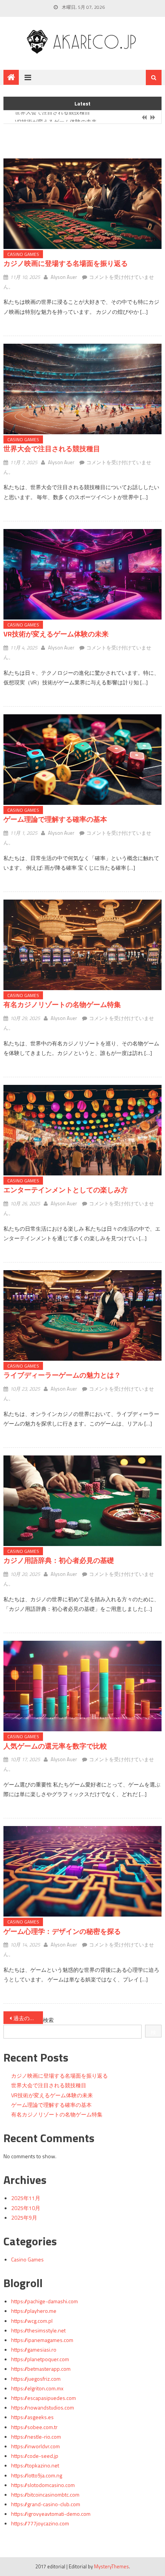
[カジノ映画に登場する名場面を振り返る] (83, 204)
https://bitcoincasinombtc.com (45, 2494)
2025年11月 (26, 2198)
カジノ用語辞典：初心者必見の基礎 (59, 1560)
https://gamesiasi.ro (34, 2349)
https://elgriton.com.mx (37, 2388)
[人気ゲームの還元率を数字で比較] (83, 1686)
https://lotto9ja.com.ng (37, 2475)
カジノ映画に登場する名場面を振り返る (66, 263)
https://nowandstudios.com (43, 2407)
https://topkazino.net (35, 2465)
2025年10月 (26, 2208)
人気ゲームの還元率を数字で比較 (55, 1746)
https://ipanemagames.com (42, 2340)
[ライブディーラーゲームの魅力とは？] (83, 1315)
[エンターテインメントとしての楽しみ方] (83, 1130)
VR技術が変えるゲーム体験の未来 (56, 118)
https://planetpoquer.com (40, 2359)
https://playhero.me (34, 2311)
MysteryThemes (111, 2566)
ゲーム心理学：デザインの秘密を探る (62, 1931)
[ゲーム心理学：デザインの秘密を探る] (83, 1871)
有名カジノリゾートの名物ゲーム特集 (62, 1005)
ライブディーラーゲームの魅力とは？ (62, 1375)
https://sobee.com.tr (34, 2427)
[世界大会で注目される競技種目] (83, 389)
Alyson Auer (64, 277)
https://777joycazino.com (40, 2523)
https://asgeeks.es (32, 2417)
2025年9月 (24, 2218)
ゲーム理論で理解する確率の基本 (55, 819)
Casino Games (23, 254)
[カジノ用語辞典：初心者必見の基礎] (83, 1501)
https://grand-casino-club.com (46, 2504)
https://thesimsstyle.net (38, 2330)
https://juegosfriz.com (36, 2379)
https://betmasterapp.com (41, 2369)
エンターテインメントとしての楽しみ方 (66, 1190)
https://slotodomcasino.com (43, 2485)
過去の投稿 (27, 2018)
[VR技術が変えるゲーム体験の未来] (83, 574)
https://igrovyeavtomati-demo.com (51, 2514)
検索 (48, 2020)
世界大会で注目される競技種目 (52, 449)
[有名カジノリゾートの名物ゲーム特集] (83, 945)
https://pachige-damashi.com (45, 2301)
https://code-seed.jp (35, 2456)
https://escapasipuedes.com (44, 2398)
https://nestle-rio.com (36, 2437)
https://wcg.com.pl (32, 2321)
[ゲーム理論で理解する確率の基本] (83, 760)
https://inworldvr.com (35, 2446)
